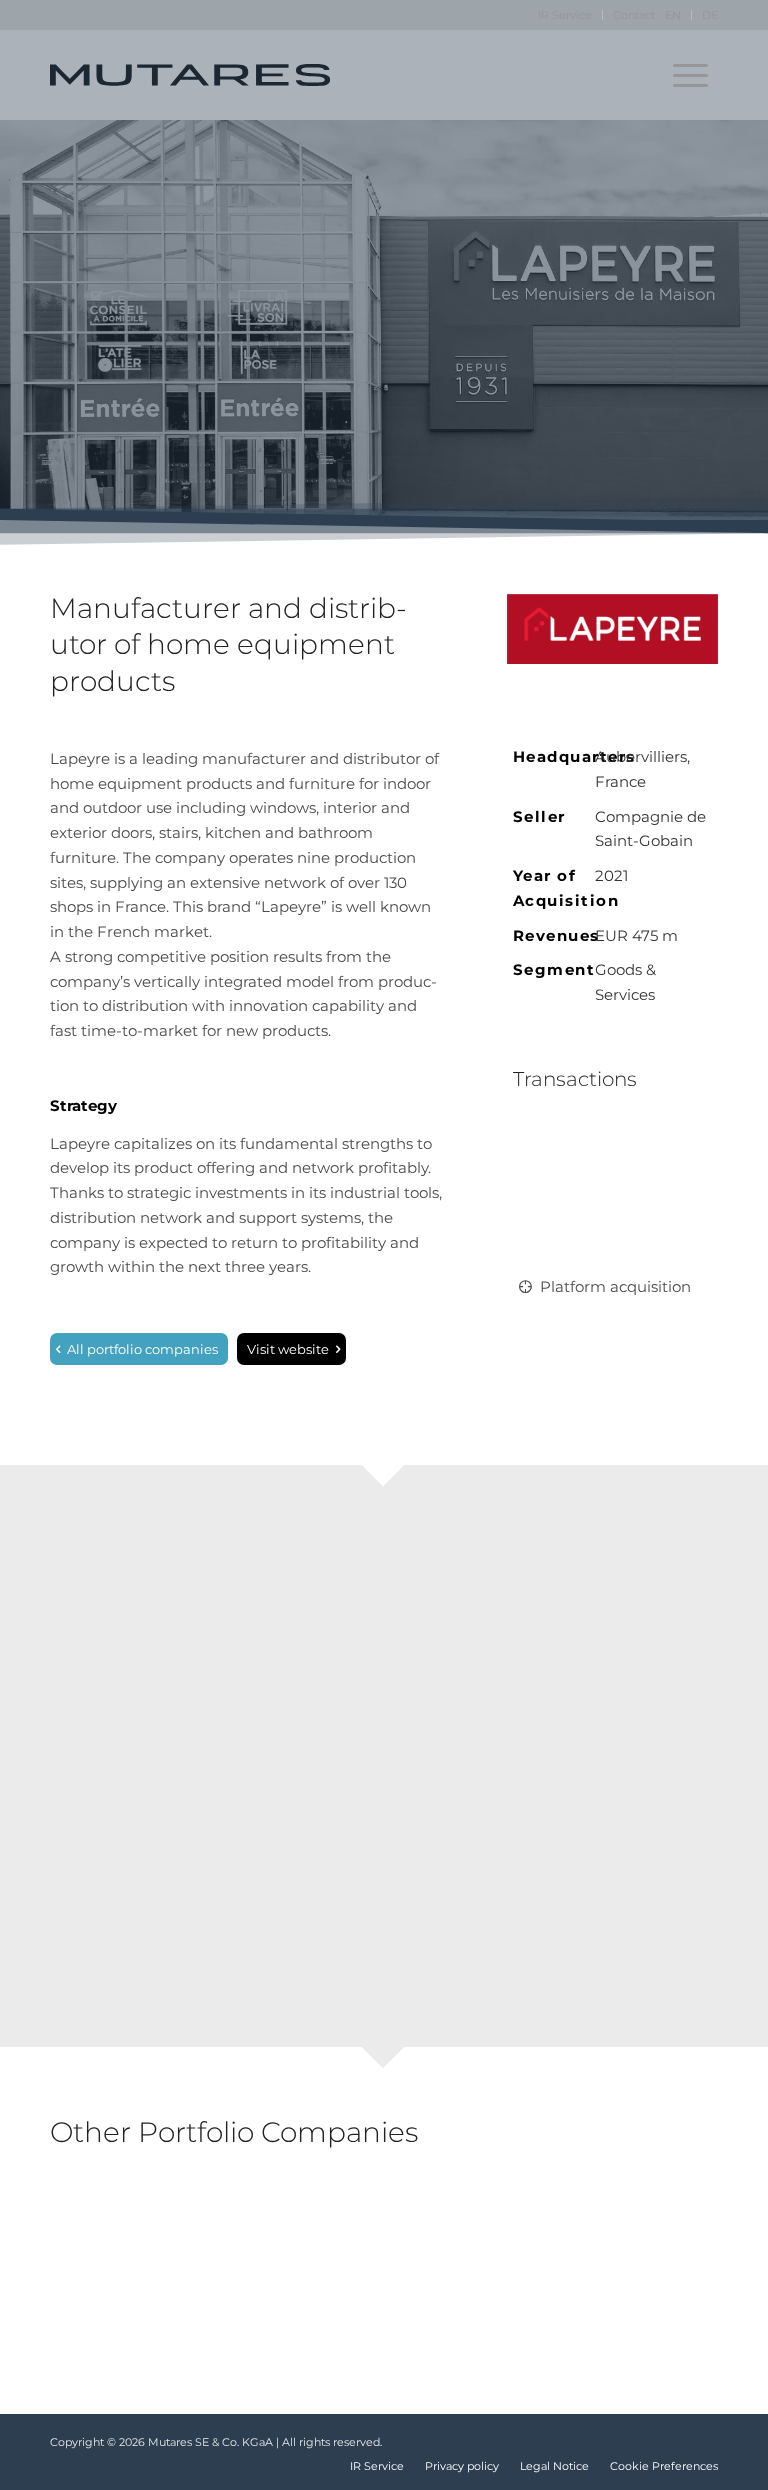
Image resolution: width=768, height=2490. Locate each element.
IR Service (565, 15)
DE (710, 15)
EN (673, 15)
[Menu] (690, 75)
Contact (634, 15)
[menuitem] (565, 15)
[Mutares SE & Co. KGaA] (190, 75)
